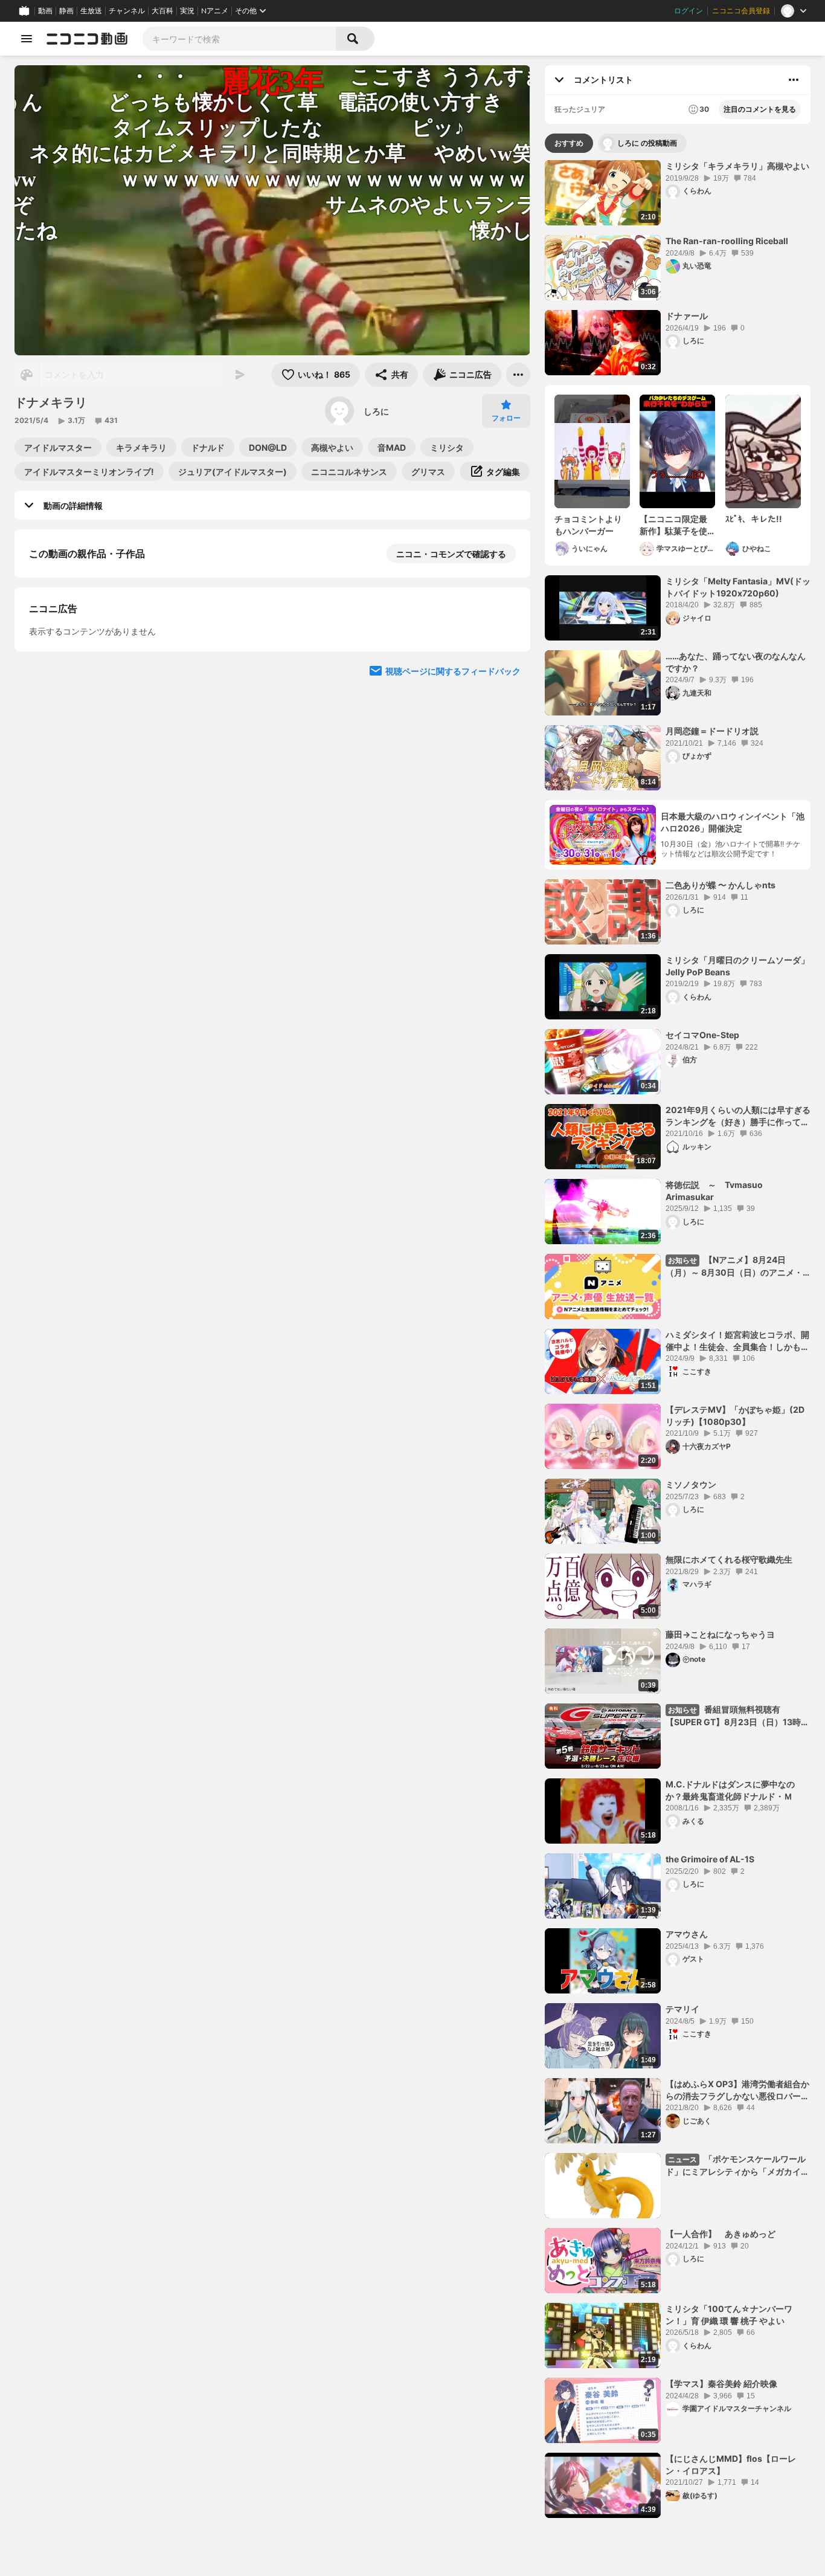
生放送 (91, 11)
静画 (66, 11)
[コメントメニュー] (794, 80)
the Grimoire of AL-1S (710, 1859)
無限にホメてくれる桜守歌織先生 (729, 1559)
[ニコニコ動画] (87, 39)
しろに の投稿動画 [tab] (647, 143)
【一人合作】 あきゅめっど (721, 2234)
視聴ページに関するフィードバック (453, 676)
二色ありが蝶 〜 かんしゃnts (721, 885)
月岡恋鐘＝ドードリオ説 (712, 731)
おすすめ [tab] (569, 143)
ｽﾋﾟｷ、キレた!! (754, 519)
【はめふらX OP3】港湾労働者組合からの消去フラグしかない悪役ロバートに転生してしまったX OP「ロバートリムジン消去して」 (738, 2090)
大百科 (162, 11)
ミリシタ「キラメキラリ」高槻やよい (737, 166)
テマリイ (682, 2009)
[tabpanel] (678, 1339)
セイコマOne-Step (702, 1035)
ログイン (689, 11)
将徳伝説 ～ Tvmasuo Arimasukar (714, 1191)
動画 (45, 11)
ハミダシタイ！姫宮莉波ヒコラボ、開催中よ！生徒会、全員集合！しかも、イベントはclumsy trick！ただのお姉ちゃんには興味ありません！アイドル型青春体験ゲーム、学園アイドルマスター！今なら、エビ (737, 1341)
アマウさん (687, 1934)
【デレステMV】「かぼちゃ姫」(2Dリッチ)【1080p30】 (735, 1416)
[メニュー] (518, 375)
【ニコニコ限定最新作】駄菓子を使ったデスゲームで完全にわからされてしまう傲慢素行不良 (673, 525)
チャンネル (127, 11)
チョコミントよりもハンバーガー (588, 525)
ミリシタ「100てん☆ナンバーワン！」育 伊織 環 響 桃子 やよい (729, 2315)
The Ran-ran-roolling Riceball (727, 241)
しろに (376, 411)
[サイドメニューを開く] (27, 39)
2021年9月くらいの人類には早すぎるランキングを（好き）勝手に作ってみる (738, 1116)
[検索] (355, 39)
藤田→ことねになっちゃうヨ (720, 1634)
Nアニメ (215, 11)
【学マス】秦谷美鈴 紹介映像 (721, 2384)
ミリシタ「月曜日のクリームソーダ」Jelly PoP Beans (737, 966)
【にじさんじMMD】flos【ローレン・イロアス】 (731, 2465)
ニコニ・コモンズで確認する (451, 554)
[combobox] (239, 39)
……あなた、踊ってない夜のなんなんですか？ (736, 662)
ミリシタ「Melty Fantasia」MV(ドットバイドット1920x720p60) (738, 587)
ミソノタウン (691, 1484)
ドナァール (687, 316)
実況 (187, 11)
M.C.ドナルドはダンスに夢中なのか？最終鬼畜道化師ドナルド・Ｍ (730, 1790)
